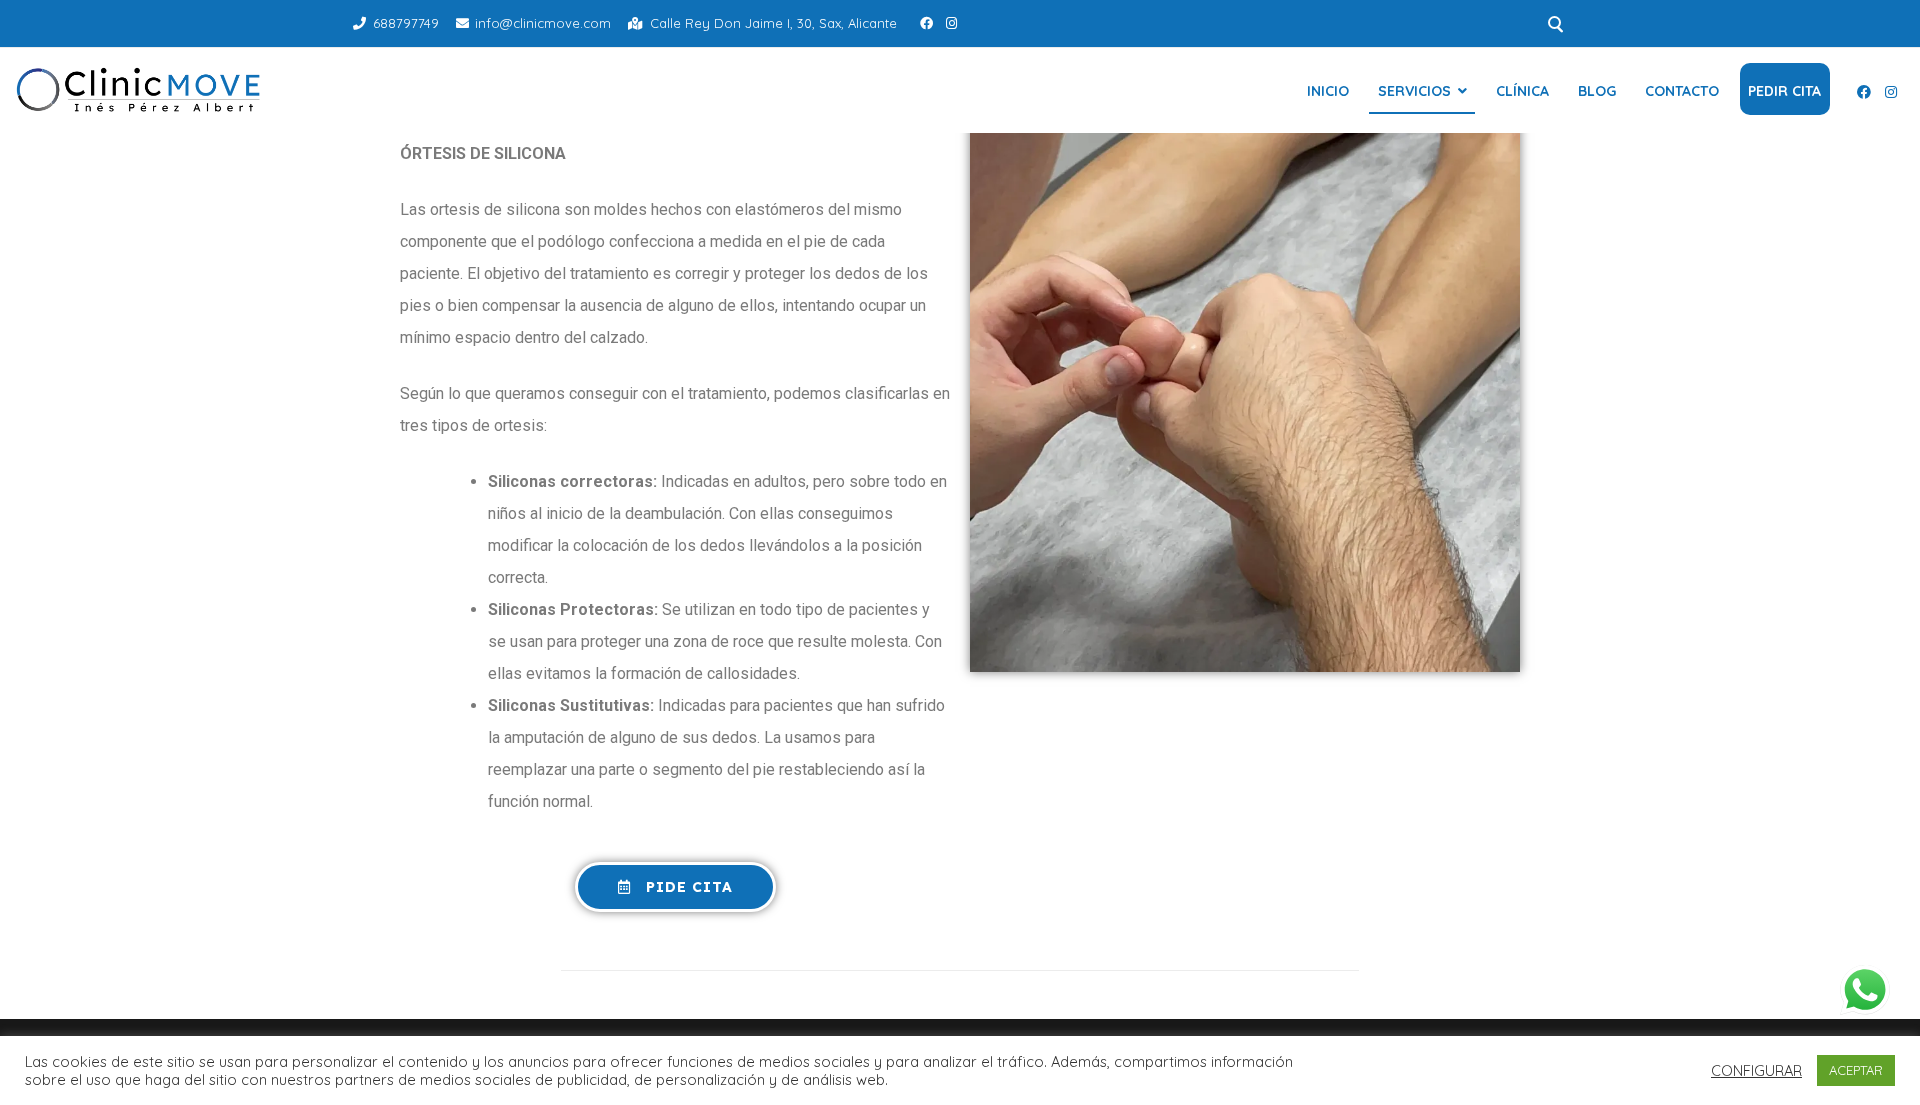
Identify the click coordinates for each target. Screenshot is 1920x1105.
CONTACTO (1682, 91)
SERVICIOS (1414, 91)
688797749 (406, 23)
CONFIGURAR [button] (1756, 1071)
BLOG (1597, 91)
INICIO (1328, 91)
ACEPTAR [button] (1856, 1070)
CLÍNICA (1522, 91)
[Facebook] (927, 23)
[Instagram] (952, 23)
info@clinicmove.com (543, 23)
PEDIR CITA (1784, 91)
